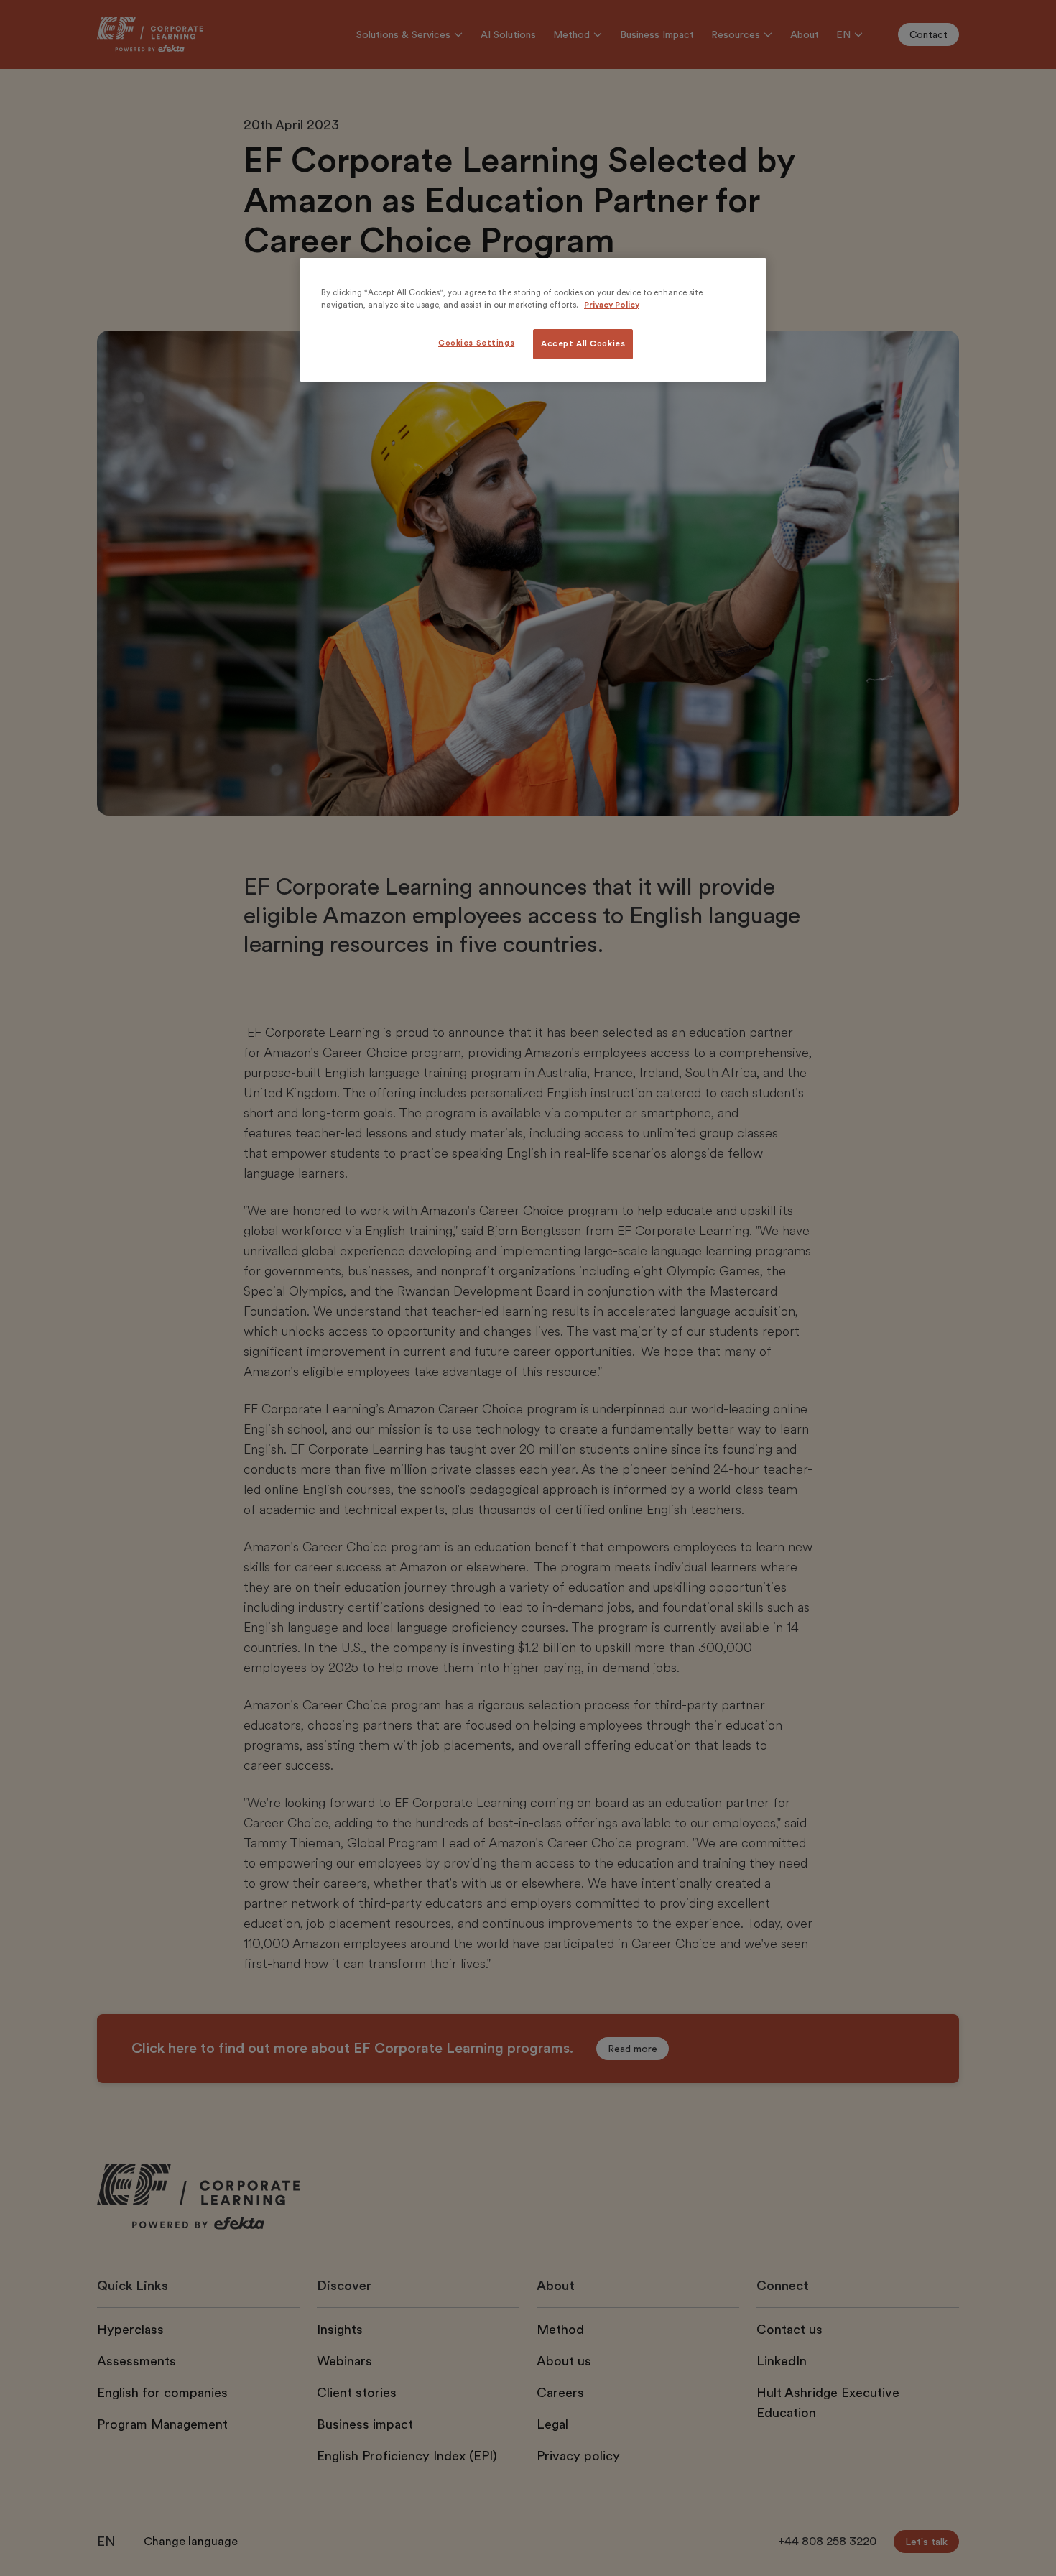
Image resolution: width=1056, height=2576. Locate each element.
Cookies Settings (476, 343)
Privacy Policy (612, 305)
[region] (533, 320)
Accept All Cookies (583, 344)
